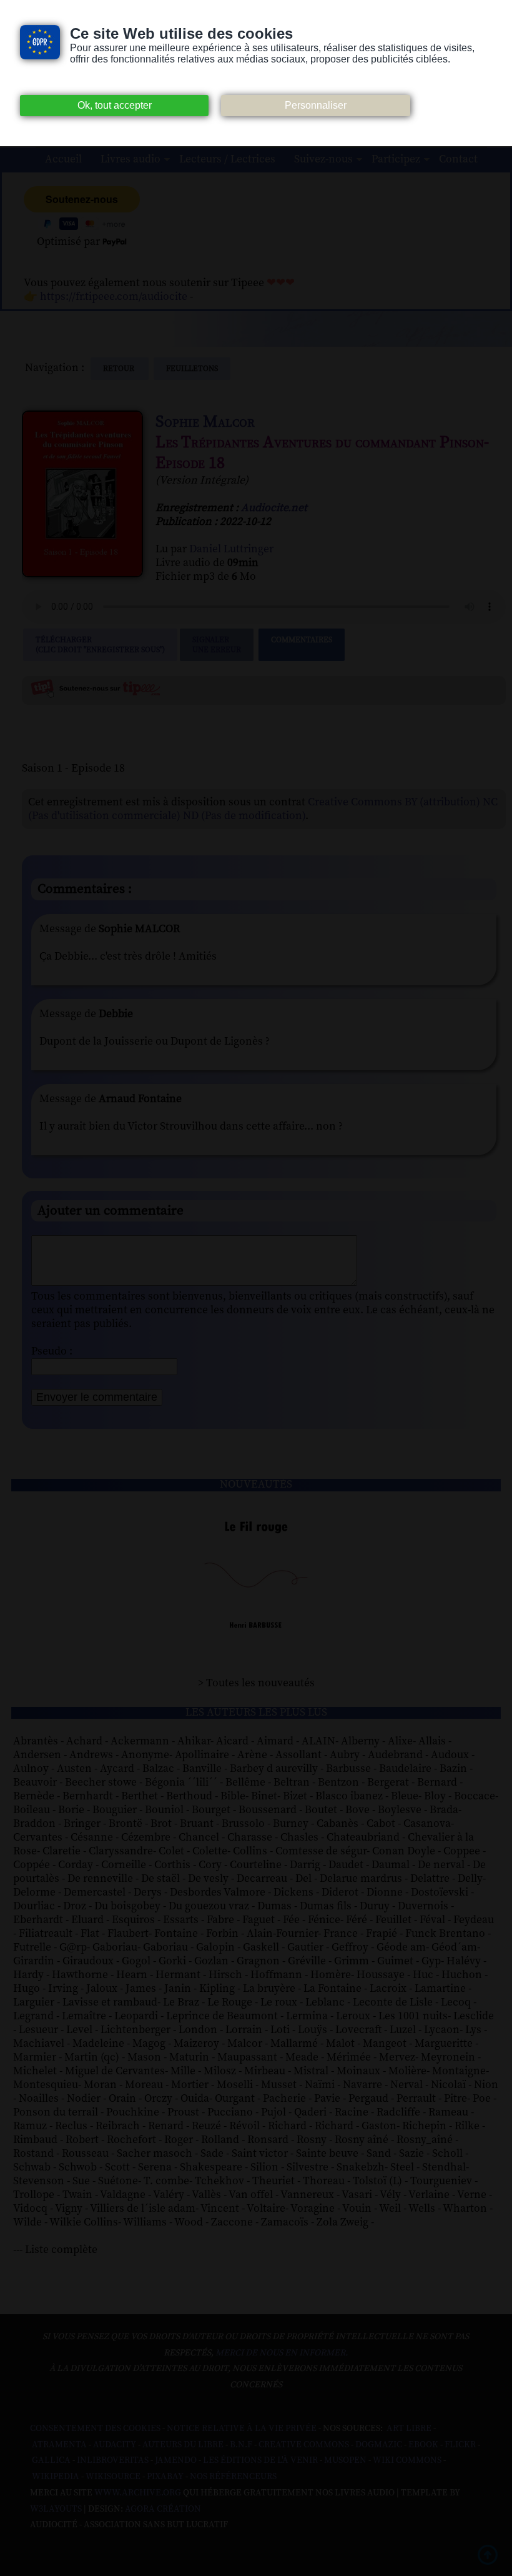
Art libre (409, 2429)
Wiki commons (407, 2460)
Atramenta (59, 2445)
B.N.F (241, 2445)
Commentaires (302, 640)
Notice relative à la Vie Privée (243, 2429)
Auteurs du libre (183, 2445)
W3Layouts (56, 2509)
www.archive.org (138, 2493)
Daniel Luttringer (231, 549)
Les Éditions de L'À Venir (260, 2460)
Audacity (115, 2445)
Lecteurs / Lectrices (227, 159)
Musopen (345, 2460)
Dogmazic (379, 2445)
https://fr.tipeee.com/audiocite (114, 297)
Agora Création (163, 2509)
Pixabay (165, 2477)
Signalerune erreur (217, 645)
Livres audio (130, 159)
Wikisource (113, 2477)
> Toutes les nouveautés (256, 1683)
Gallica (51, 2460)
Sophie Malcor (205, 422)
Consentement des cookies (95, 2429)
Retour (120, 369)
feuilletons (192, 369)
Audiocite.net (274, 508)
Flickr (460, 2445)
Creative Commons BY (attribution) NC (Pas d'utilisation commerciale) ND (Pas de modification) (263, 809)
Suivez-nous (323, 159)
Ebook (423, 2445)
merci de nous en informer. (282, 2353)
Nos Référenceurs (233, 2477)
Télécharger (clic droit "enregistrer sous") (100, 645)
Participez (396, 159)
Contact (458, 159)
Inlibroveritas (113, 2460)
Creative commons (304, 2445)
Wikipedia (56, 2477)
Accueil (63, 159)
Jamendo (176, 2460)
